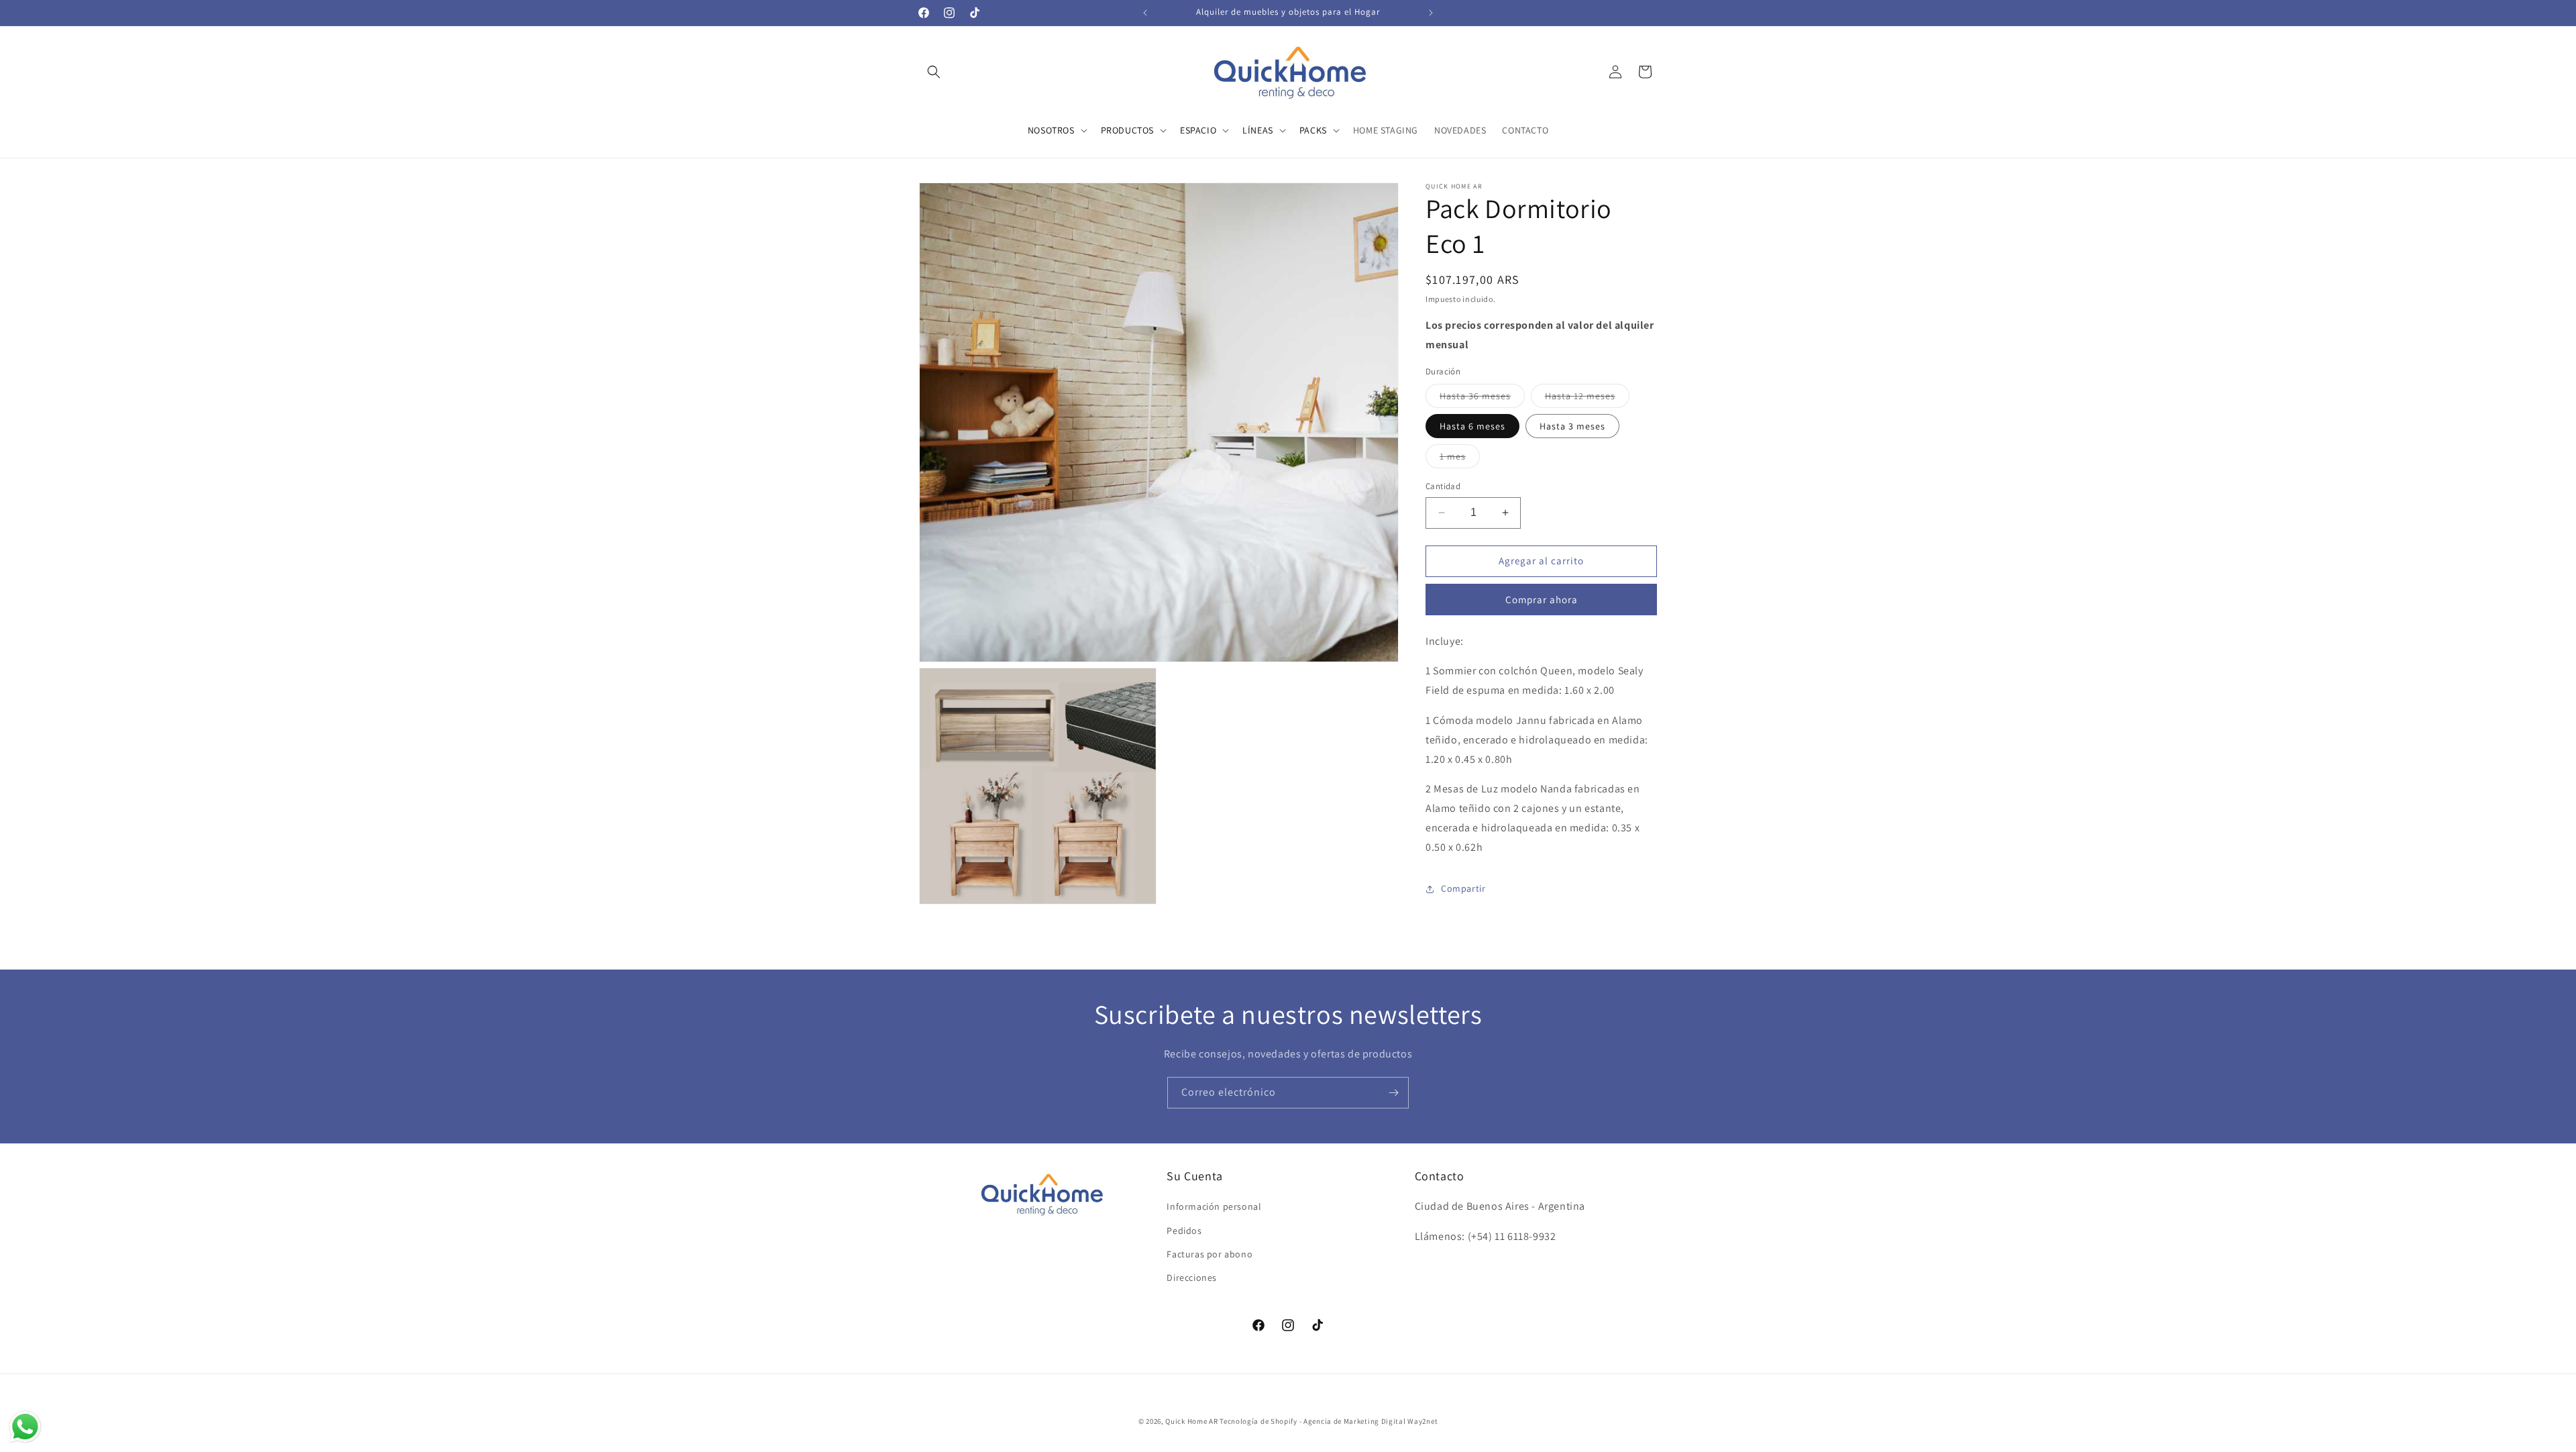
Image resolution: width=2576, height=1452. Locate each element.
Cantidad (1443, 486)
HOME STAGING (1386, 130)
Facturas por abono (1210, 1254)
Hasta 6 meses (1472, 426)
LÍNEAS (1258, 130)
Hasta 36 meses (1482, 399)
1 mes (1460, 459)
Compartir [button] (1463, 888)
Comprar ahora (1542, 600)
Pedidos (1184, 1231)
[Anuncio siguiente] (1431, 13)
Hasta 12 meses (1587, 399)
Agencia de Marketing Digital (1355, 1421)
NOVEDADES (1460, 130)
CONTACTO (1525, 130)
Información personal (1214, 1207)
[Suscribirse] (1393, 1093)
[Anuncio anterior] (1145, 13)
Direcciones (1192, 1278)
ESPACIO (1198, 130)
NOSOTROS (1051, 130)
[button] (934, 72)
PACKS (1313, 130)
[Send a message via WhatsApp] (25, 1427)
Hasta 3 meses (1572, 426)
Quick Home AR (1191, 1421)
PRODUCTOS (1127, 130)
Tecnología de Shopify (1258, 1421)
